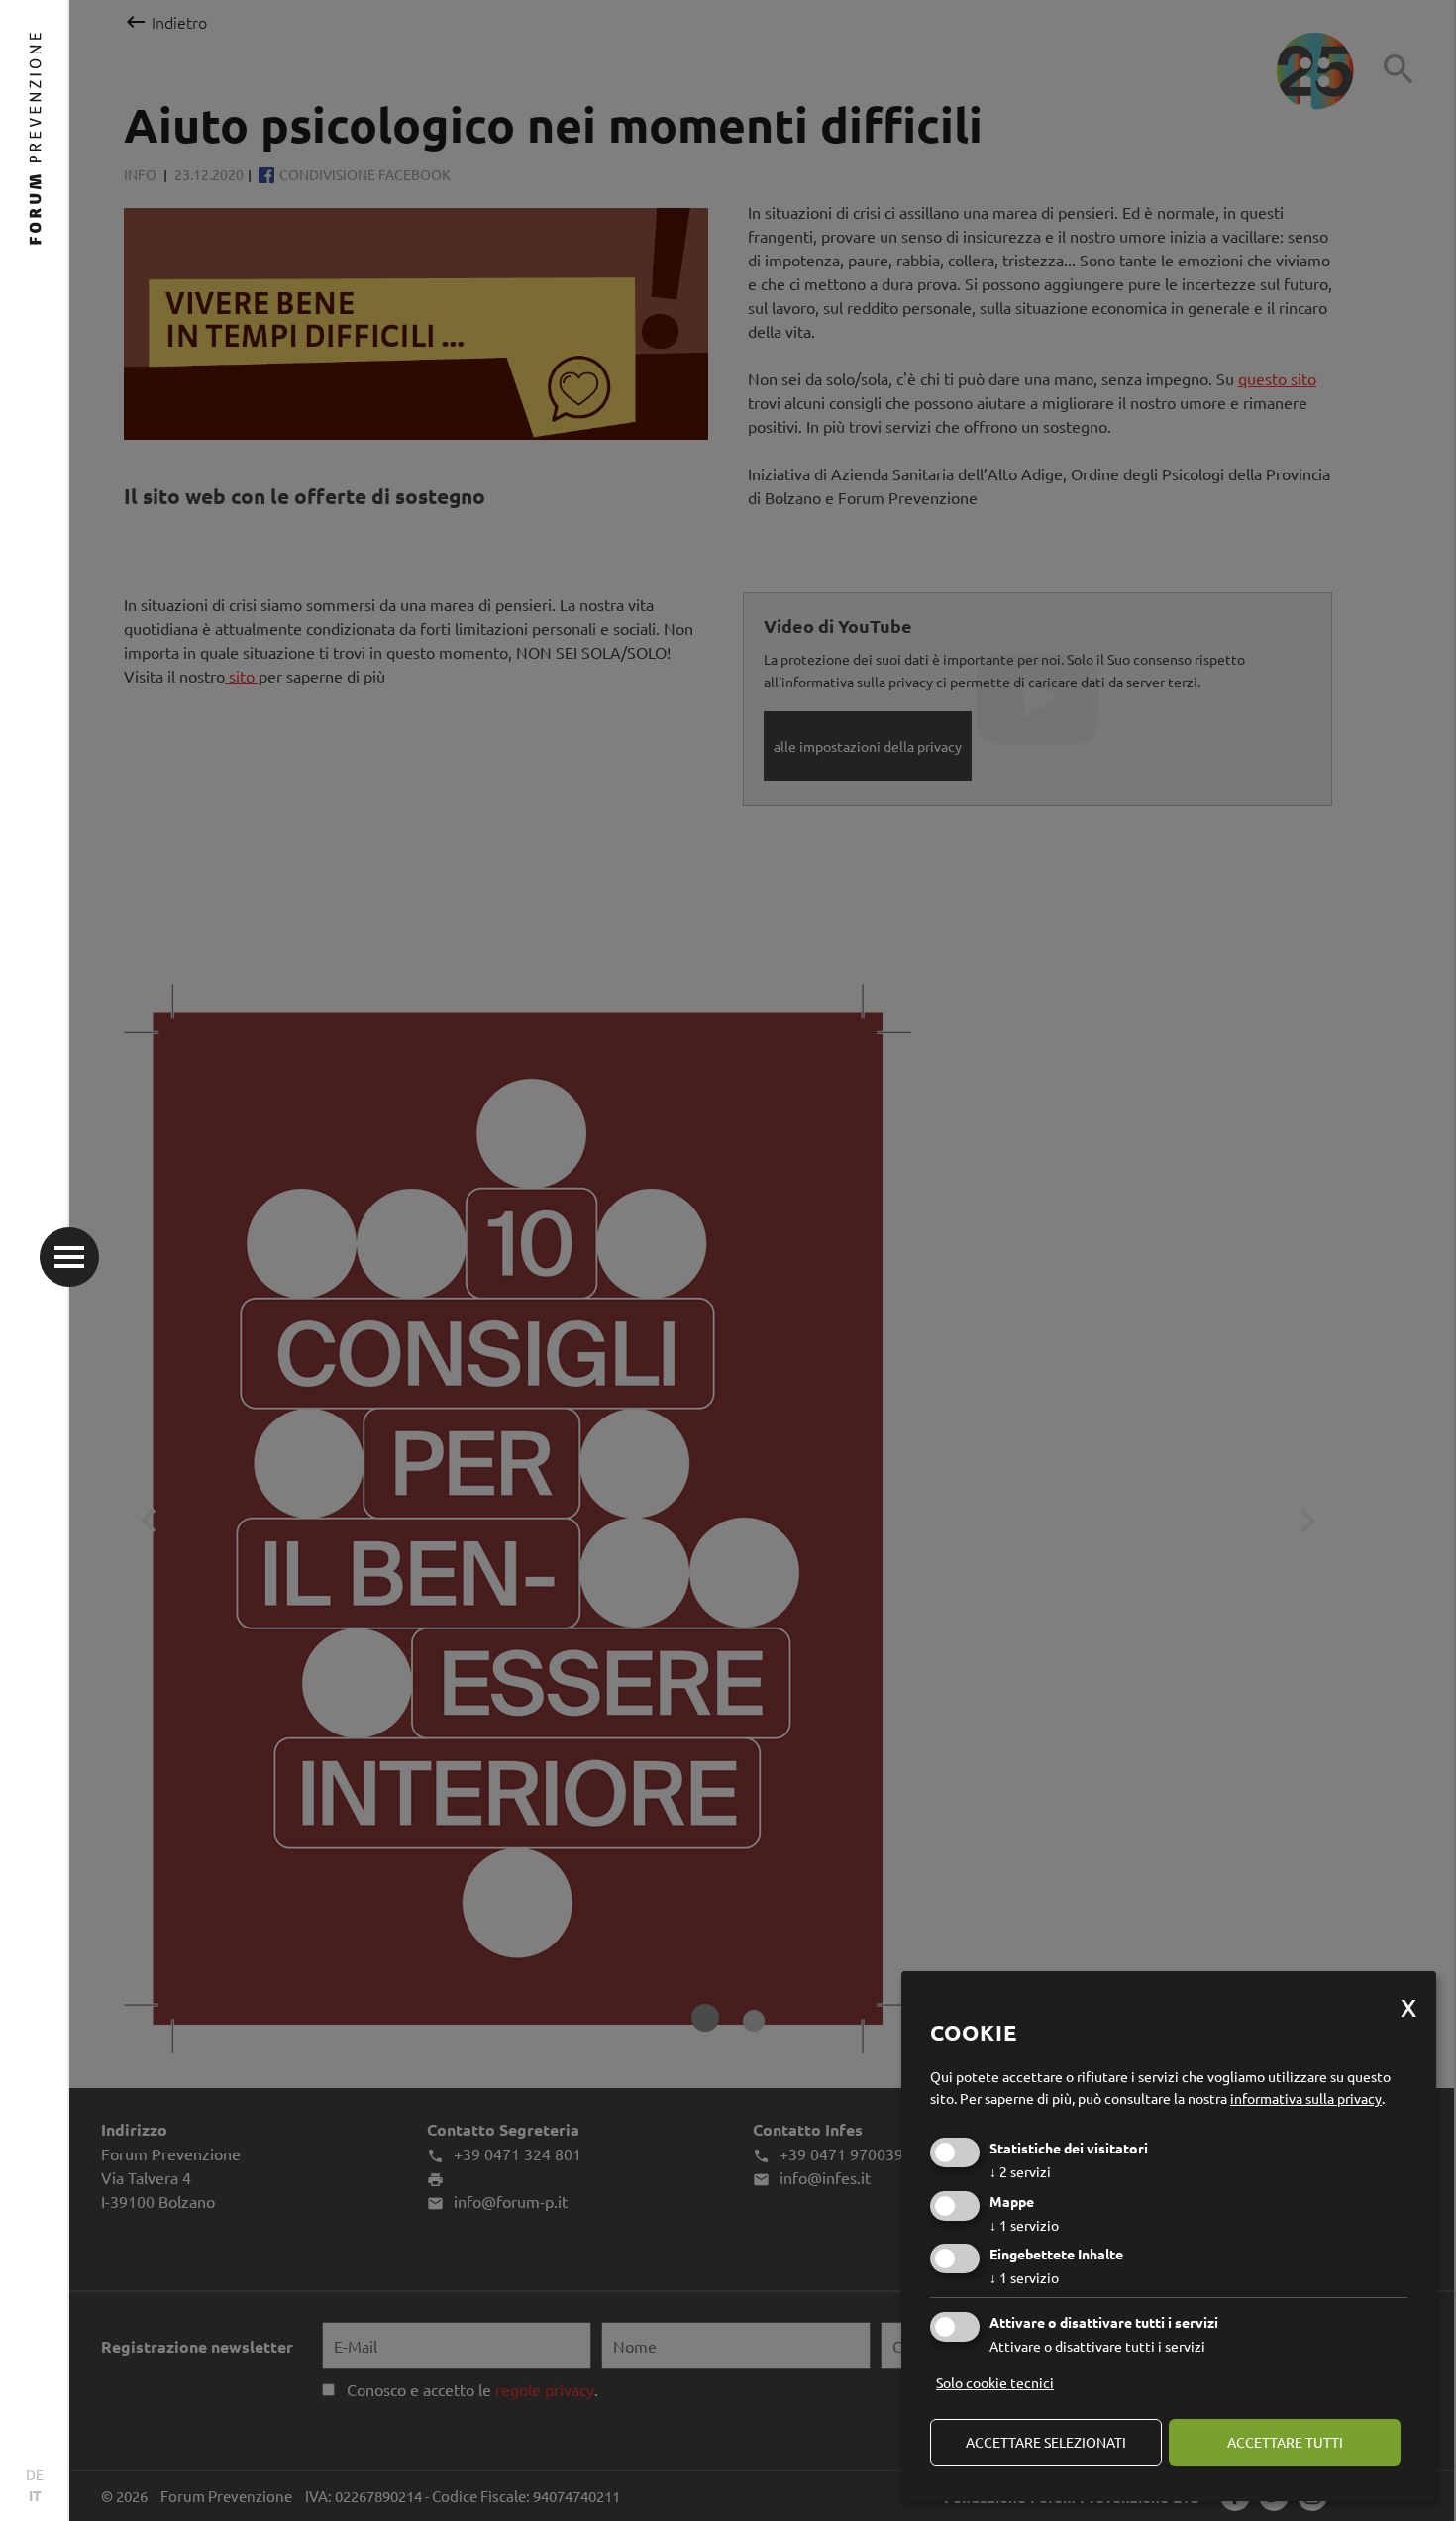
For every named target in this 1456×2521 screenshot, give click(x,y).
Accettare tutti (1285, 2442)
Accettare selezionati (1046, 2442)
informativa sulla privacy (1306, 2098)
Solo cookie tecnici (995, 2382)
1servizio (1024, 2225)
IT (35, 2495)
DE (35, 2474)
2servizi (1020, 2171)
